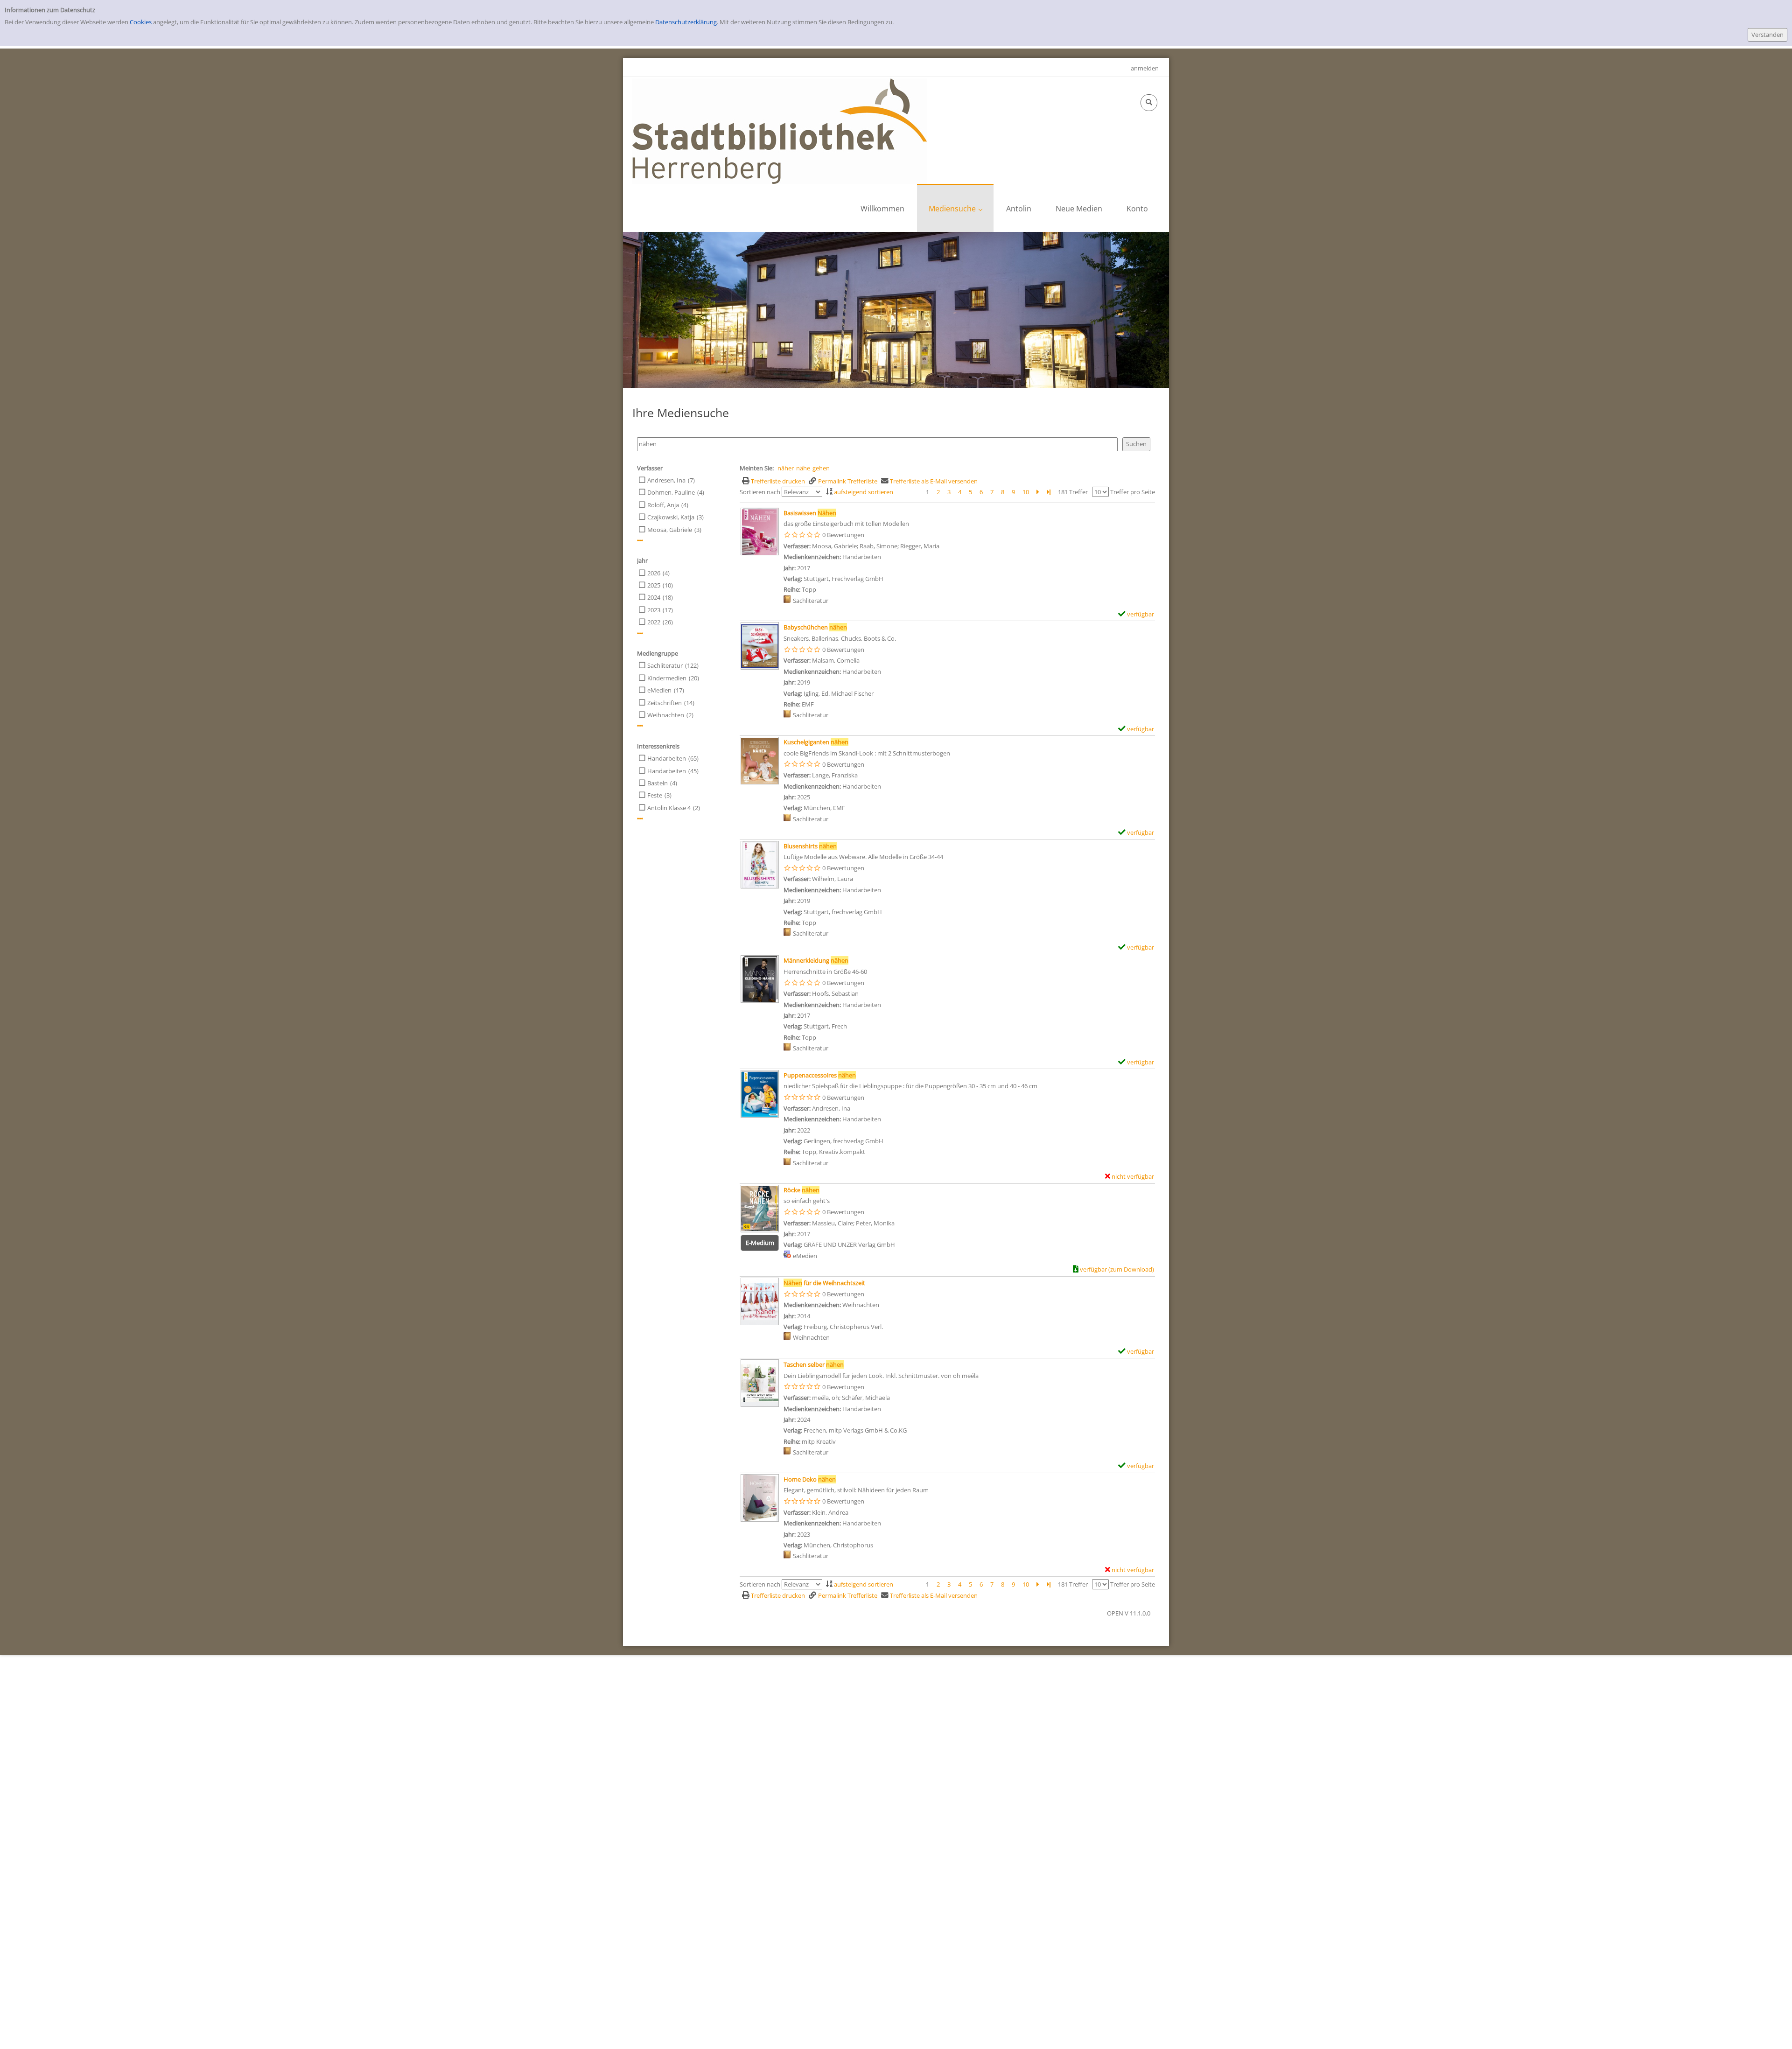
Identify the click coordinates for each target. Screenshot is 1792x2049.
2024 (654, 597)
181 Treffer (1073, 492)
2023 (654, 610)
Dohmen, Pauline (671, 492)
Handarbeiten (667, 758)
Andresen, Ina (666, 480)
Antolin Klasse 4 (669, 808)
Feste (655, 795)
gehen (821, 468)
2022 (654, 622)
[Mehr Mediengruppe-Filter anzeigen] (640, 726)
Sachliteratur (665, 665)
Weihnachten (666, 715)
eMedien (659, 690)
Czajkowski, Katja (671, 517)
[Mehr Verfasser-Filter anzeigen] (640, 541)
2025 (654, 585)
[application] (955, 208)
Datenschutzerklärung (686, 22)
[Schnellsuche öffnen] (1149, 103)
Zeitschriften (665, 703)
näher (786, 468)
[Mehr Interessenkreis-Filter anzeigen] (640, 819)
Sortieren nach (760, 492)
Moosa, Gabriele (670, 530)
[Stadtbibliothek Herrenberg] (780, 131)
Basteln (658, 783)
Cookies (141, 22)
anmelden (1145, 68)
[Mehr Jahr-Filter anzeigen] (640, 633)
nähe (803, 468)
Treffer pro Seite (1133, 492)
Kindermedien (667, 678)
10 (1026, 492)
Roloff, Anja (663, 505)
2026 (654, 573)
